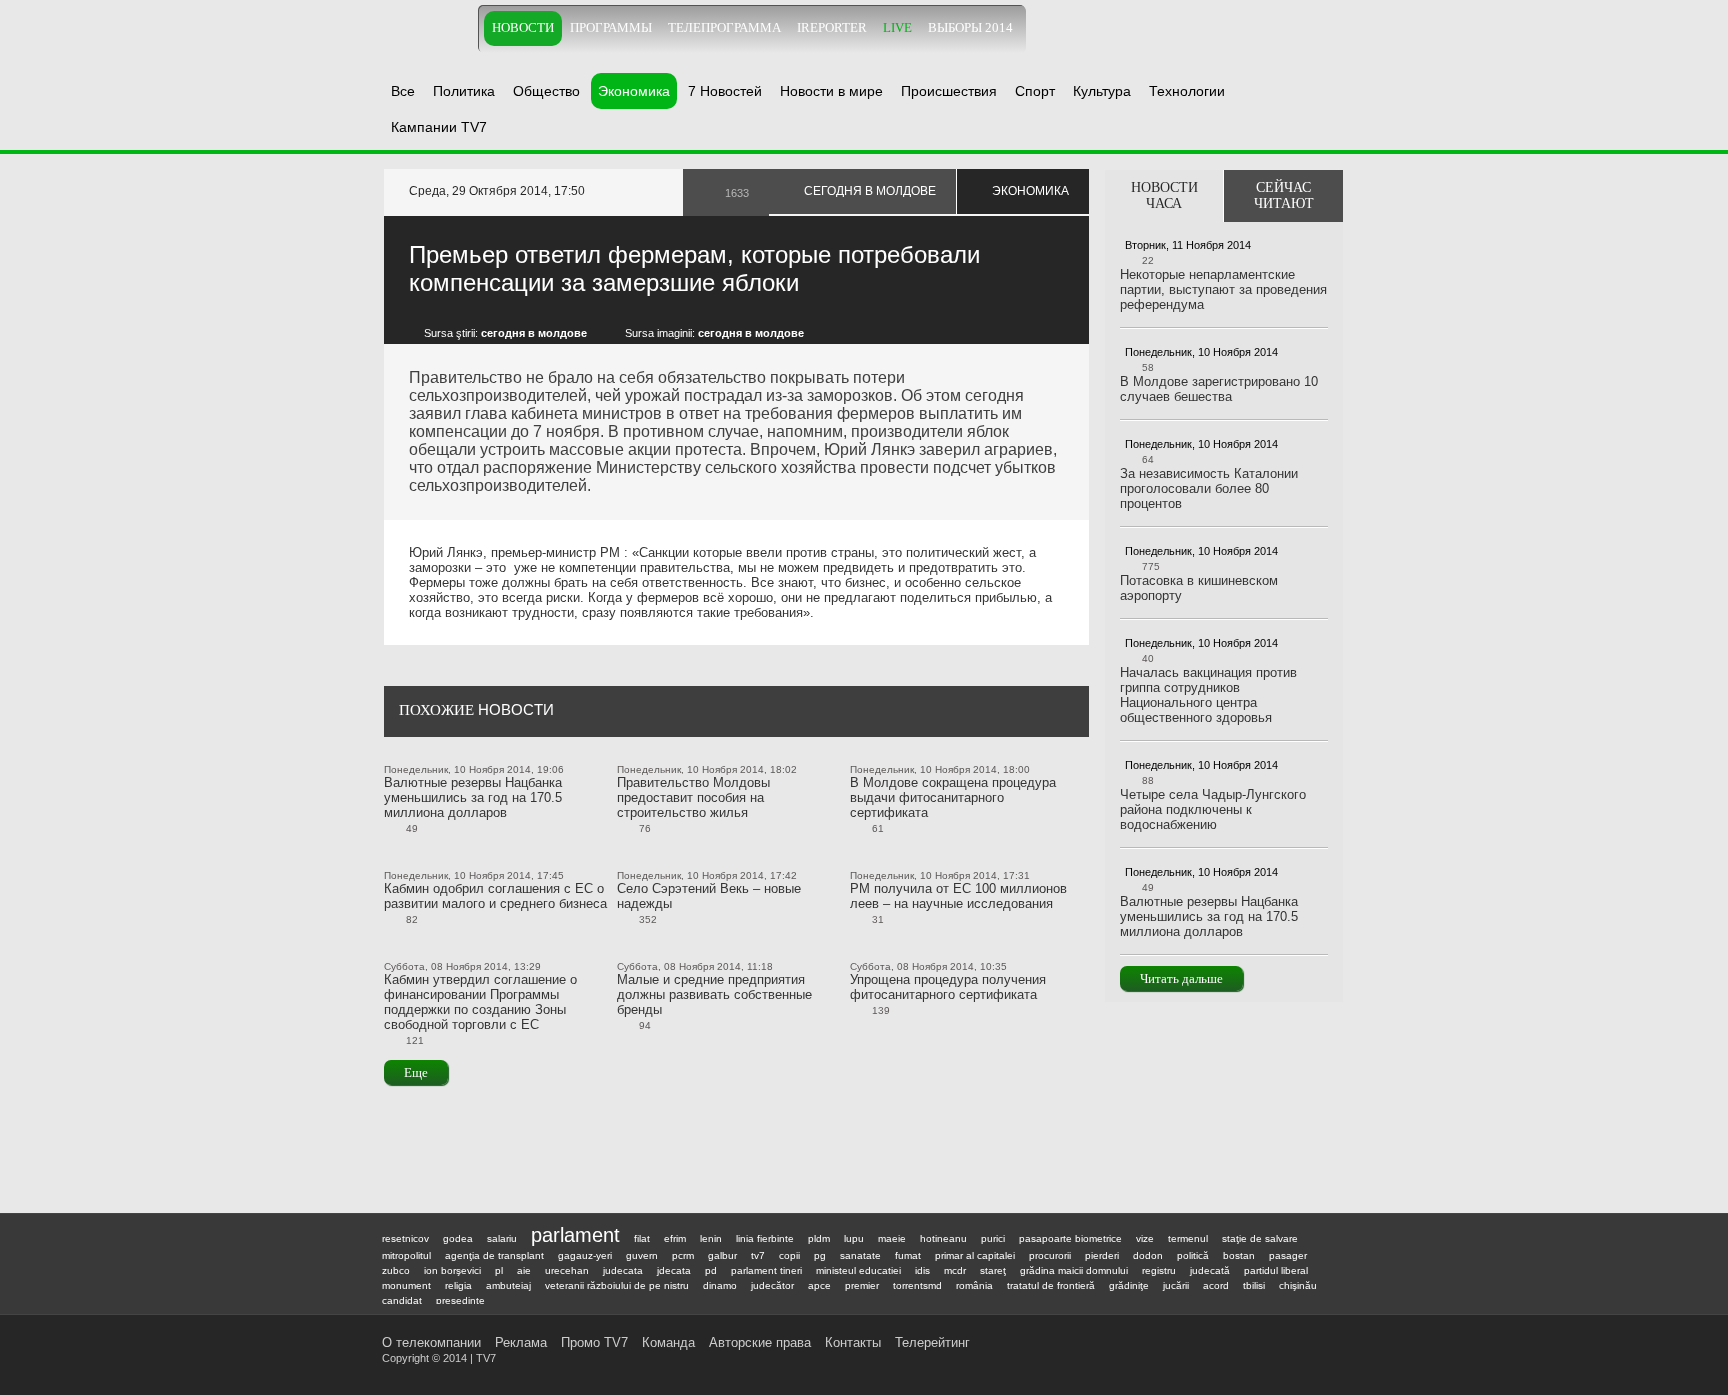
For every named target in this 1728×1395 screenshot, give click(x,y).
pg (820, 1255)
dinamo (720, 1285)
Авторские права (760, 1342)
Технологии (1187, 91)
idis (922, 1270)
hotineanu (943, 1238)
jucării (1176, 1285)
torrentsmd (917, 1285)
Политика (464, 91)
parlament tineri (766, 1270)
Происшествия (949, 91)
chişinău (1298, 1285)
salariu (502, 1238)
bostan (1239, 1255)
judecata (623, 1270)
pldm (819, 1238)
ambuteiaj (508, 1285)
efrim (675, 1238)
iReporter (832, 28)
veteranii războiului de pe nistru (617, 1285)
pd (711, 1270)
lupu (854, 1238)
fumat (908, 1255)
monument (406, 1285)
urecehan (567, 1270)
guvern (642, 1255)
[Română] (1309, 27)
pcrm (683, 1255)
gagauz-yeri (585, 1255)
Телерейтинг (932, 1342)
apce (819, 1285)
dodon (1148, 1255)
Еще (416, 1072)
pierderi (1102, 1255)
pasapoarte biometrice (1070, 1238)
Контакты (853, 1342)
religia (458, 1285)
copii (789, 1255)
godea (458, 1238)
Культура (1102, 91)
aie (524, 1270)
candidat (402, 1300)
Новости (523, 28)
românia (974, 1285)
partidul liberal (1276, 1270)
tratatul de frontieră (1051, 1285)
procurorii (1050, 1255)
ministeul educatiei (858, 1270)
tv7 (758, 1255)
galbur (722, 1255)
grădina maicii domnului (1074, 1270)
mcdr (955, 1270)
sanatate (860, 1255)
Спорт (1035, 91)
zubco (396, 1270)
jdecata (674, 1270)
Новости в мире (831, 91)
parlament (575, 1235)
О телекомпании (431, 1342)
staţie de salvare (1260, 1238)
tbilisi (1254, 1285)
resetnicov (405, 1238)
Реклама (521, 1342)
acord (1216, 1285)
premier (862, 1285)
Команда (668, 1342)
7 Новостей (725, 91)
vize (1145, 1238)
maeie (892, 1238)
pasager (1288, 1255)
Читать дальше (1181, 978)
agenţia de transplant (494, 1255)
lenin (711, 1238)
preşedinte (460, 1300)
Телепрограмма (724, 28)
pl (499, 1270)
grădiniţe (1129, 1285)
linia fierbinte (765, 1238)
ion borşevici (452, 1270)
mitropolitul (406, 1255)
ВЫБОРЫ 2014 (970, 28)
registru (1159, 1270)
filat (642, 1238)
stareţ (993, 1270)
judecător (772, 1285)
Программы (611, 28)
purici (993, 1238)
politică (1193, 1255)
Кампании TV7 (439, 127)
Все (403, 91)
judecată (1210, 1270)
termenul (1188, 1238)
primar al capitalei (975, 1255)
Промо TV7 (594, 1342)
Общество (546, 91)
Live (897, 28)
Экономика (634, 91)
